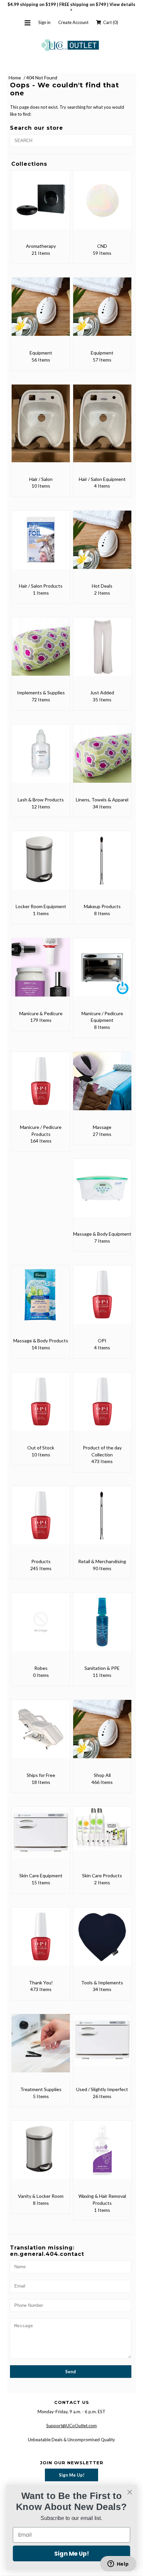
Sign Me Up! (72, 2475)
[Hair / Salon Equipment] (102, 428)
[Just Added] (102, 651)
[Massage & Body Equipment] (102, 1192)
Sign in (44, 22)
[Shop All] (102, 1734)
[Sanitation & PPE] (102, 1627)
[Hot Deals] (102, 544)
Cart (110, 22)
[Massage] (102, 1086)
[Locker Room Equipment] (41, 865)
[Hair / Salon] (41, 428)
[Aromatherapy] (41, 205)
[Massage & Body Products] (41, 1299)
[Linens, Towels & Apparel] (102, 758)
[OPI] (102, 1299)
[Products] (41, 1520)
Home (15, 78)
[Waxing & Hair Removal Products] (102, 2155)
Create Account (73, 22)
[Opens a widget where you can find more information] (118, 2564)
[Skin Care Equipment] (41, 1837)
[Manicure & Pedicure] (41, 972)
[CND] (102, 205)
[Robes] (41, 1627)
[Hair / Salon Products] (41, 544)
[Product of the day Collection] (102, 1406)
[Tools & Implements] (102, 1941)
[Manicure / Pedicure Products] (41, 1086)
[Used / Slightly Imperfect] (102, 2045)
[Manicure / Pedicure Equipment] (102, 972)
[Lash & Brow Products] (41, 758)
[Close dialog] (130, 2492)
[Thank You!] (41, 1941)
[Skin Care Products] (102, 1833)
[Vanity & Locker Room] (41, 2155)
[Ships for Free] (41, 1734)
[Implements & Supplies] (41, 651)
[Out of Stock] (41, 1406)
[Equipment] (41, 311)
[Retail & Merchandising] (102, 1520)
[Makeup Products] (102, 865)
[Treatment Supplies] (41, 2048)
